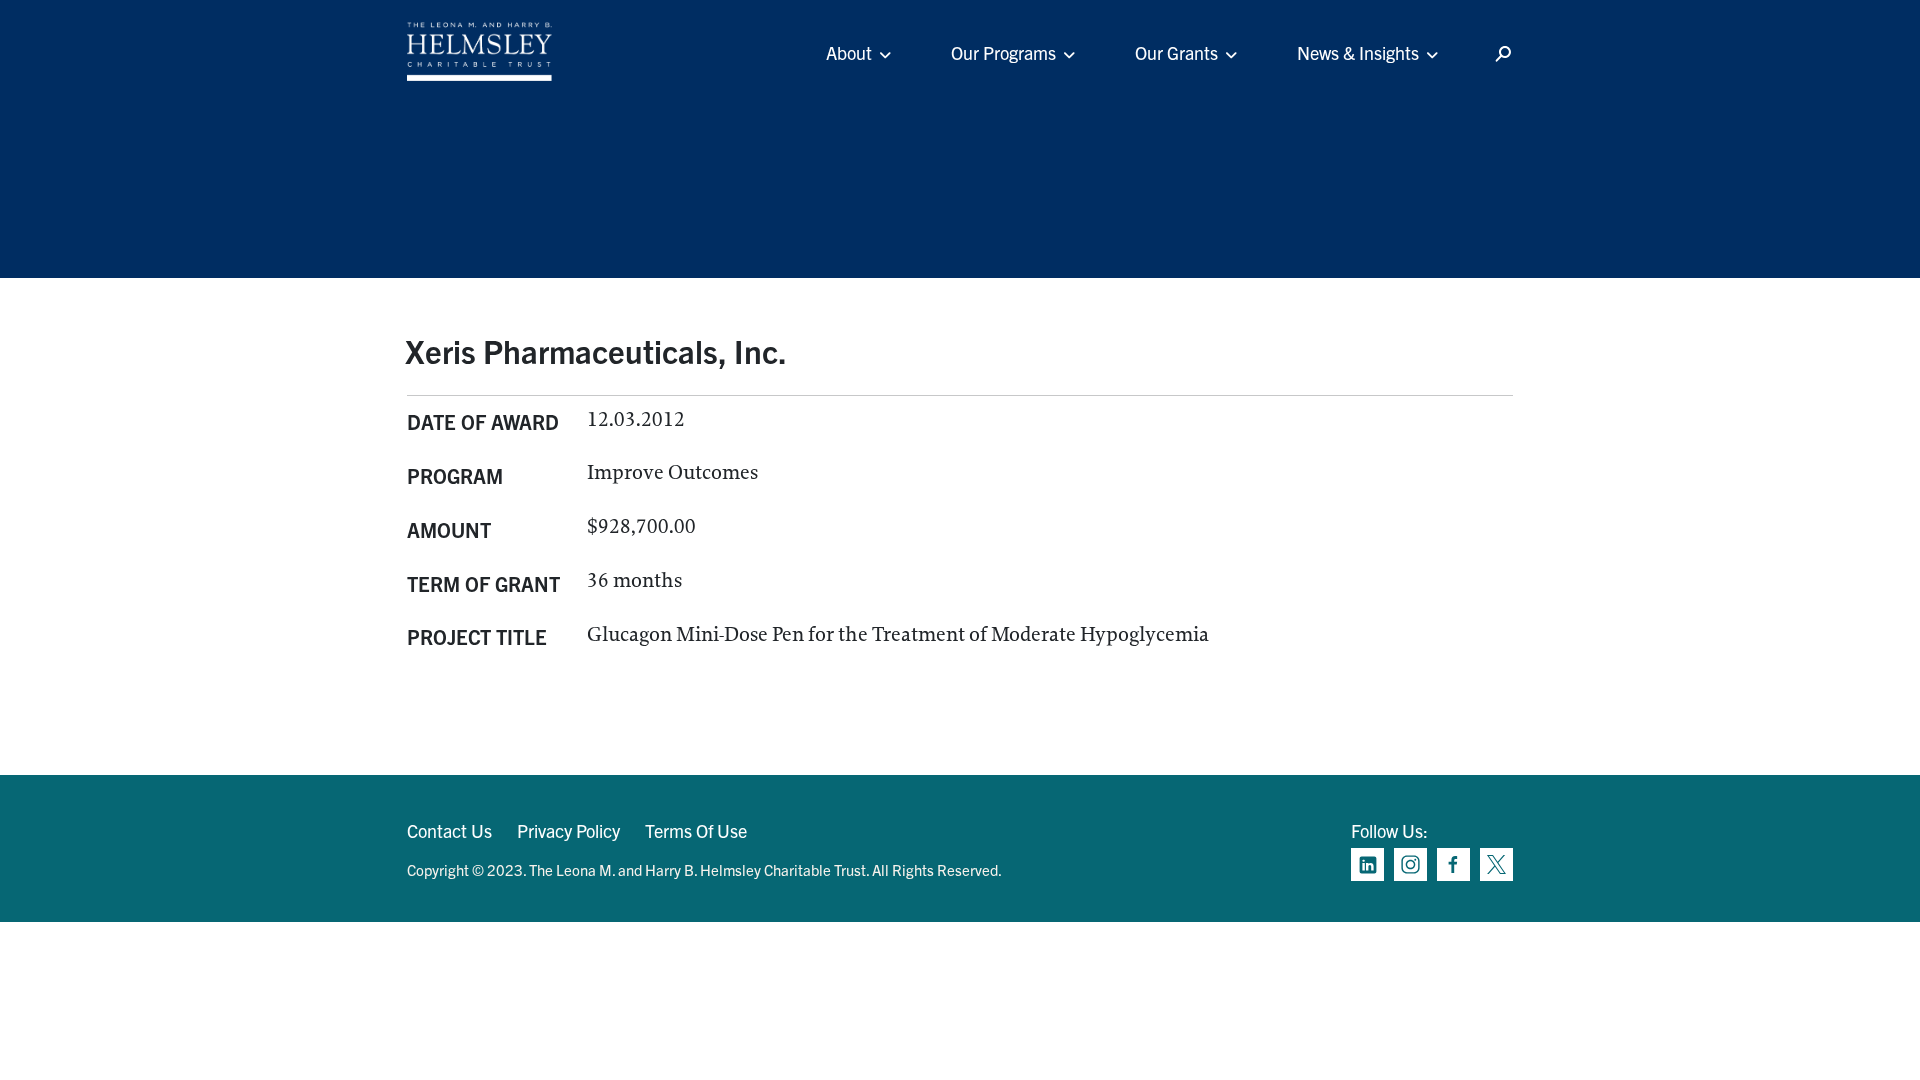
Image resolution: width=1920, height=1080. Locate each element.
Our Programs (1003, 52)
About (849, 52)
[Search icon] (1503, 54)
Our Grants (1176, 52)
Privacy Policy (568, 830)
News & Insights (1358, 52)
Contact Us (449, 830)
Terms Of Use (696, 830)
